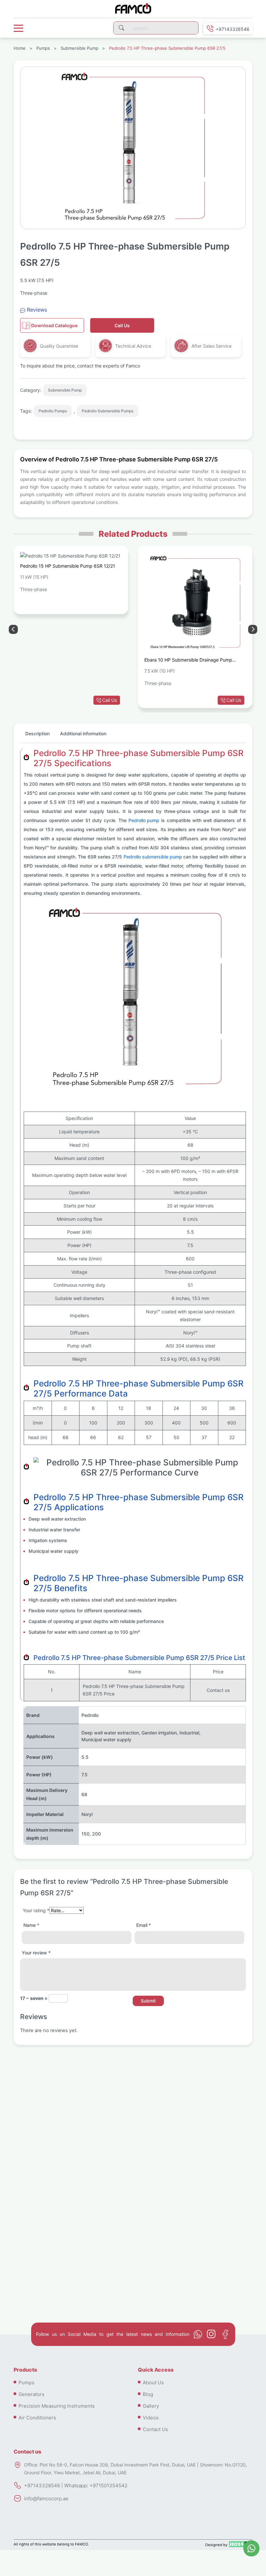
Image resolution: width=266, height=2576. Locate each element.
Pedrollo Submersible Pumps (108, 411)
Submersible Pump (79, 48)
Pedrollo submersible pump (153, 857)
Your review (36, 1953)
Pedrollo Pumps (53, 411)
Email (144, 1925)
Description (37, 734)
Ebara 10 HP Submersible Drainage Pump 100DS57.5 (188, 661)
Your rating (36, 1910)
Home (20, 48)
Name (31, 1925)
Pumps (43, 48)
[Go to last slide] (253, 629)
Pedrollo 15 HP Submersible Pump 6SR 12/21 (68, 566)
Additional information (83, 734)
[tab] (37, 736)
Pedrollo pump (144, 820)
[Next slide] (13, 629)
